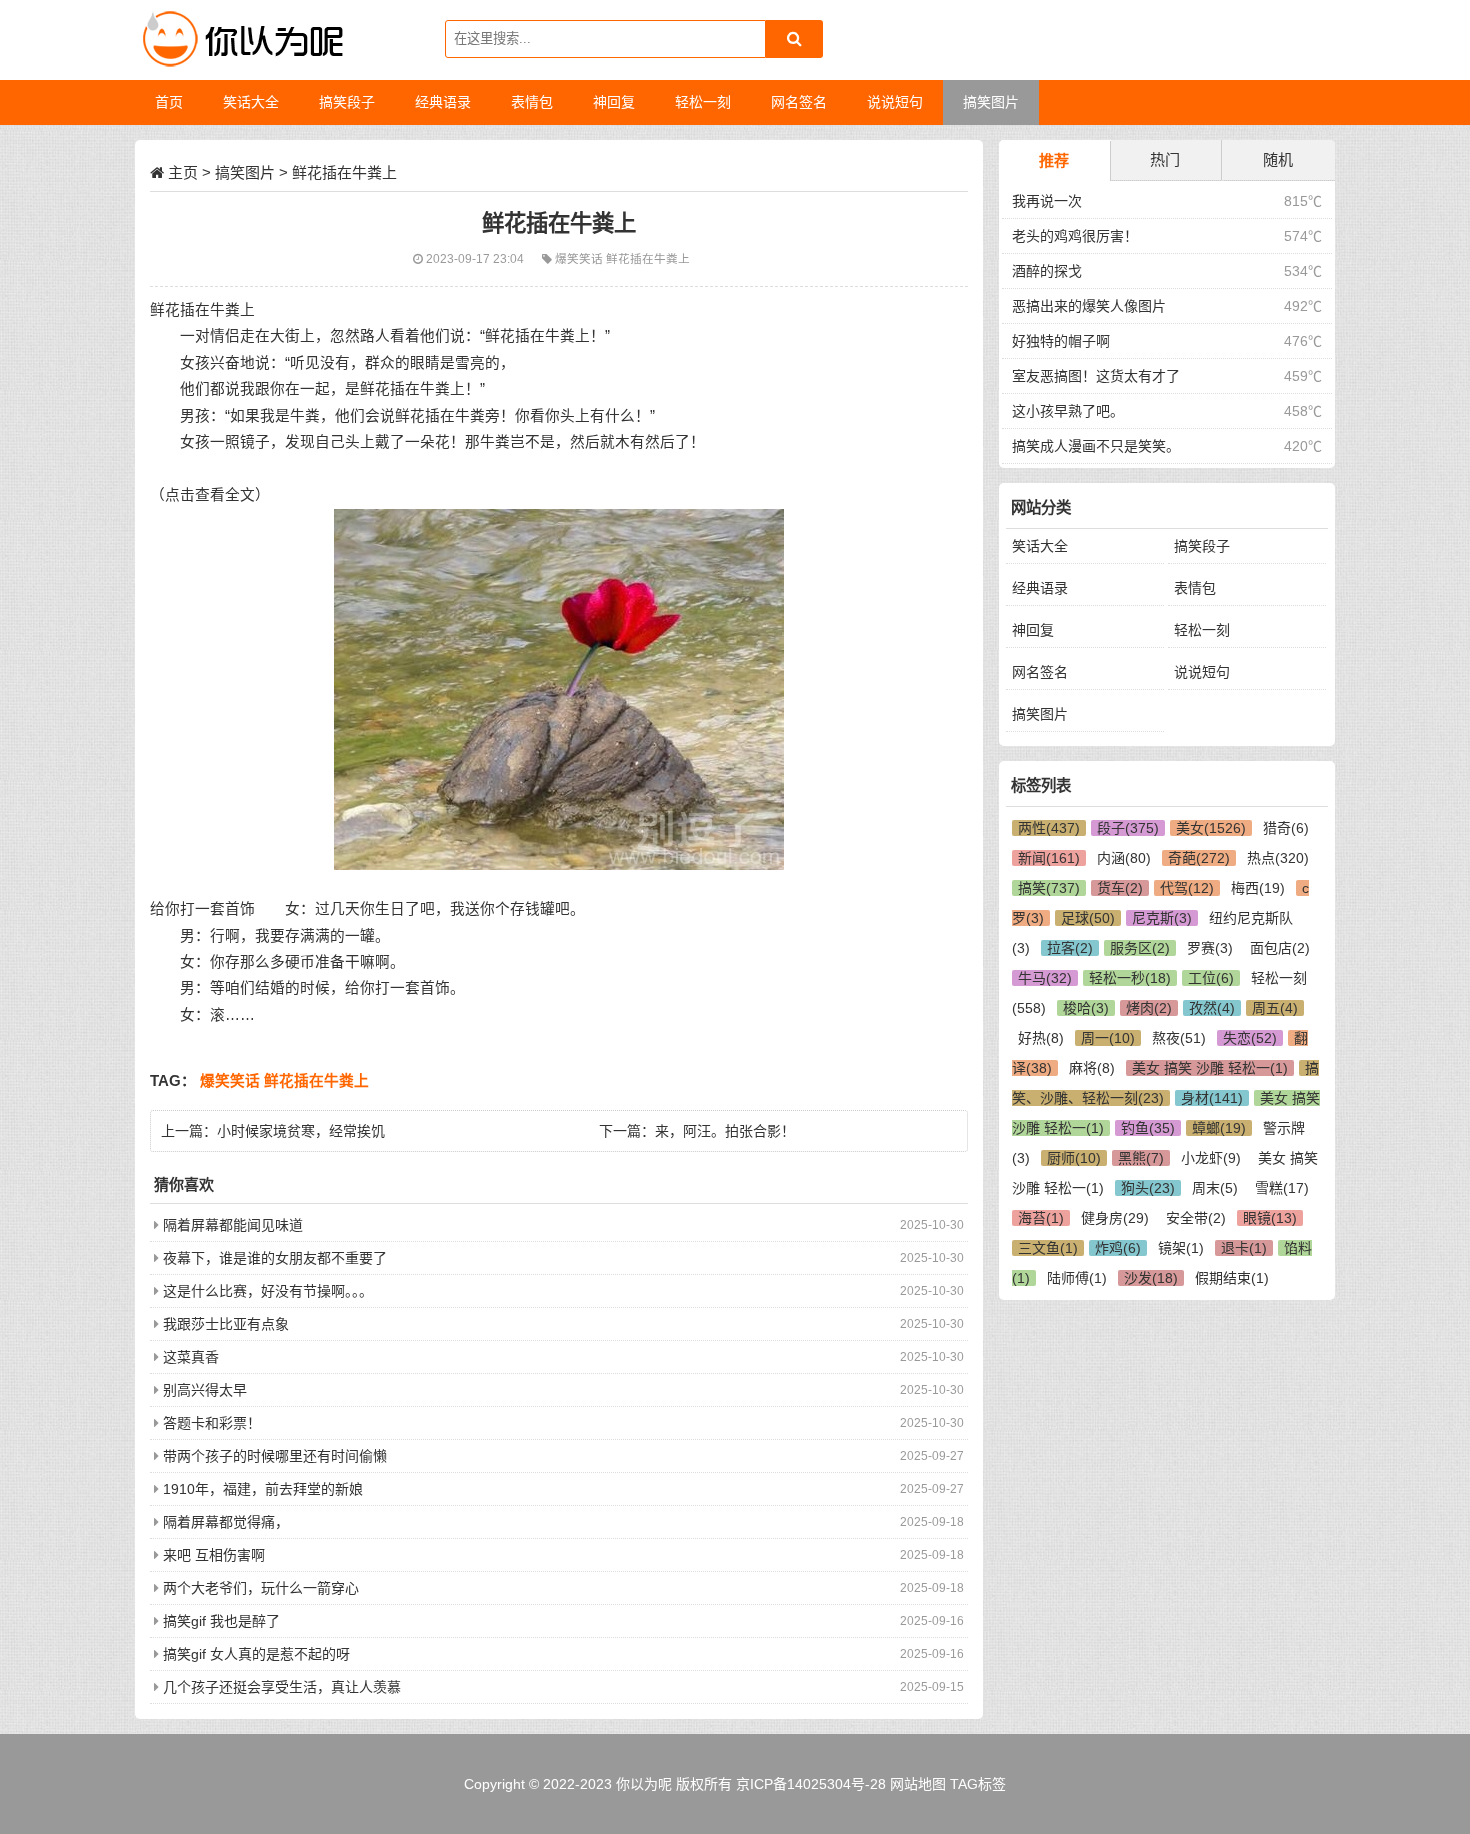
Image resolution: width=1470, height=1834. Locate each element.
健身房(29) (1115, 1218)
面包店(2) (1280, 948)
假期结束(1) (1232, 1278)
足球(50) (1088, 918)
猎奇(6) (1286, 828)
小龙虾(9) (1211, 1158)
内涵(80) (1124, 858)
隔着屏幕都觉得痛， (226, 1522)
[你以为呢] (240, 40)
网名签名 (1040, 672)
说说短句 (1202, 672)
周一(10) (1108, 1038)
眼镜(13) (1270, 1218)
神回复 (1033, 630)
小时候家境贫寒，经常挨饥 (301, 1131)
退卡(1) (1244, 1248)
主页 (183, 172)
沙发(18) (1151, 1278)
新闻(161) (1049, 858)
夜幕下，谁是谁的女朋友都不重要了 (275, 1258)
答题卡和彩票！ (212, 1423)
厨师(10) (1074, 1158)
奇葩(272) (1199, 858)
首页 (169, 102)
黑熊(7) (1141, 1158)
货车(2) (1120, 888)
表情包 (1195, 588)
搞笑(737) (1049, 888)
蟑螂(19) (1219, 1128)
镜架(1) (1181, 1248)
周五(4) (1275, 1008)
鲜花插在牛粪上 (648, 258)
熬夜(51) (1179, 1038)
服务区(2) (1140, 948)
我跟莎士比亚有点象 (226, 1324)
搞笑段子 (1202, 546)
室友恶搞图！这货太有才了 (1096, 376)
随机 (1278, 159)
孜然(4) (1212, 1008)
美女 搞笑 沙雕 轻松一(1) (1210, 1068)
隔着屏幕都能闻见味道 (233, 1225)
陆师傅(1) (1077, 1278)
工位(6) (1211, 978)
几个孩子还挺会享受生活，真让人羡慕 (282, 1687)
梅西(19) (1258, 888)
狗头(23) (1148, 1188)
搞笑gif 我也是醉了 (221, 1621)
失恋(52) (1250, 1038)
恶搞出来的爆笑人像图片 (1089, 306)
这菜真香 (191, 1357)
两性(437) (1049, 828)
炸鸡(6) (1118, 1248)
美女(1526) (1211, 828)
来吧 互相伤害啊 (214, 1555)
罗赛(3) (1210, 948)
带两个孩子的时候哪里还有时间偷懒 (275, 1456)
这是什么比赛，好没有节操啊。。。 (268, 1291)
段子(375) (1128, 828)
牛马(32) (1045, 978)
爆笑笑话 (580, 258)
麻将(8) (1092, 1068)
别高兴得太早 (205, 1390)
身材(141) (1212, 1098)
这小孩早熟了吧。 (1068, 411)
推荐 (1054, 160)
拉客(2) (1070, 948)
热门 (1165, 159)
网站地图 (918, 1784)
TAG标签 (978, 1784)
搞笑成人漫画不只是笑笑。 (1096, 446)
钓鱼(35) (1148, 1128)
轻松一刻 (1202, 630)
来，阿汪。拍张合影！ (725, 1131)
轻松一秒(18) (1130, 978)
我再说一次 (1047, 201)
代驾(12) (1187, 888)
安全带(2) (1196, 1218)
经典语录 (1040, 588)
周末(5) (1215, 1188)
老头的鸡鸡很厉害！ (1075, 236)
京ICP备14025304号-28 (811, 1784)
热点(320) (1278, 858)
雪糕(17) (1282, 1188)
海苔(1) (1041, 1218)
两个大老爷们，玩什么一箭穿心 (261, 1588)
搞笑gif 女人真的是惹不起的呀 (256, 1654)
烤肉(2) (1149, 1008)
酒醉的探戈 (1047, 271)
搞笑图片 (245, 172)
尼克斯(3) (1162, 918)
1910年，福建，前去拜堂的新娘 (263, 1489)
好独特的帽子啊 (1061, 341)
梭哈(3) (1086, 1008)
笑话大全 (1040, 546)
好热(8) (1041, 1038)
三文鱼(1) (1048, 1248)
